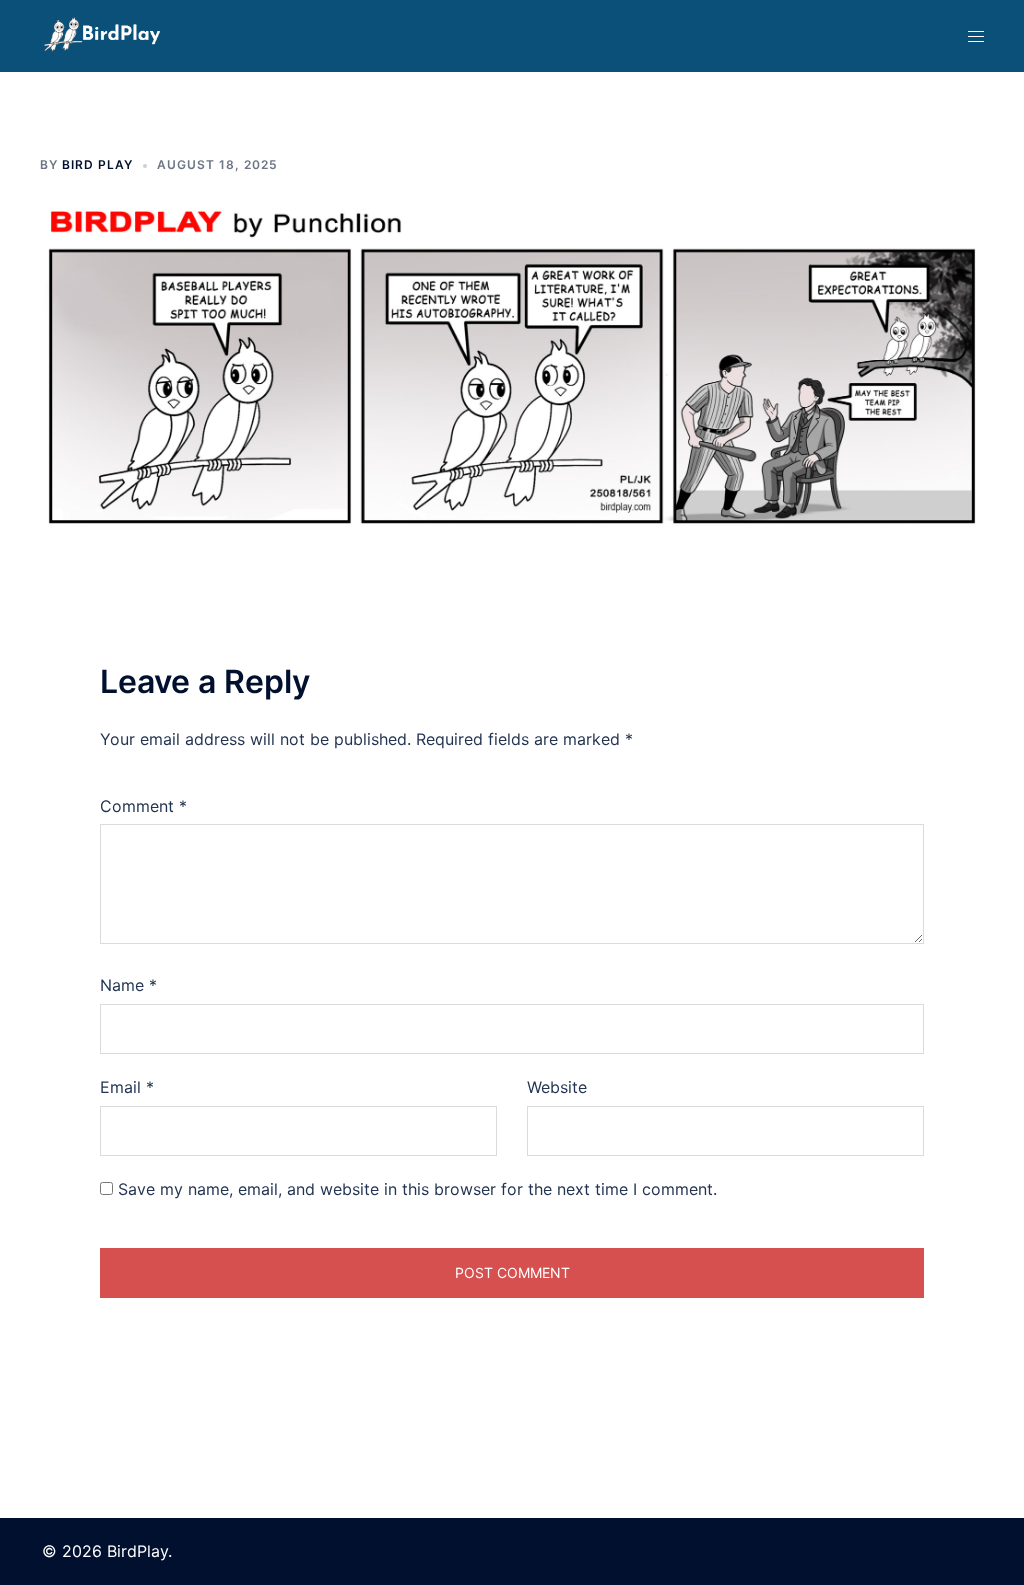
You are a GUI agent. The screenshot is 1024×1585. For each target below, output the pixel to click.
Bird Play (97, 164)
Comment (143, 806)
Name (128, 985)
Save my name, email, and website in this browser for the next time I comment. (417, 1189)
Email (127, 1087)
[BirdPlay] (102, 34)
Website (557, 1087)
